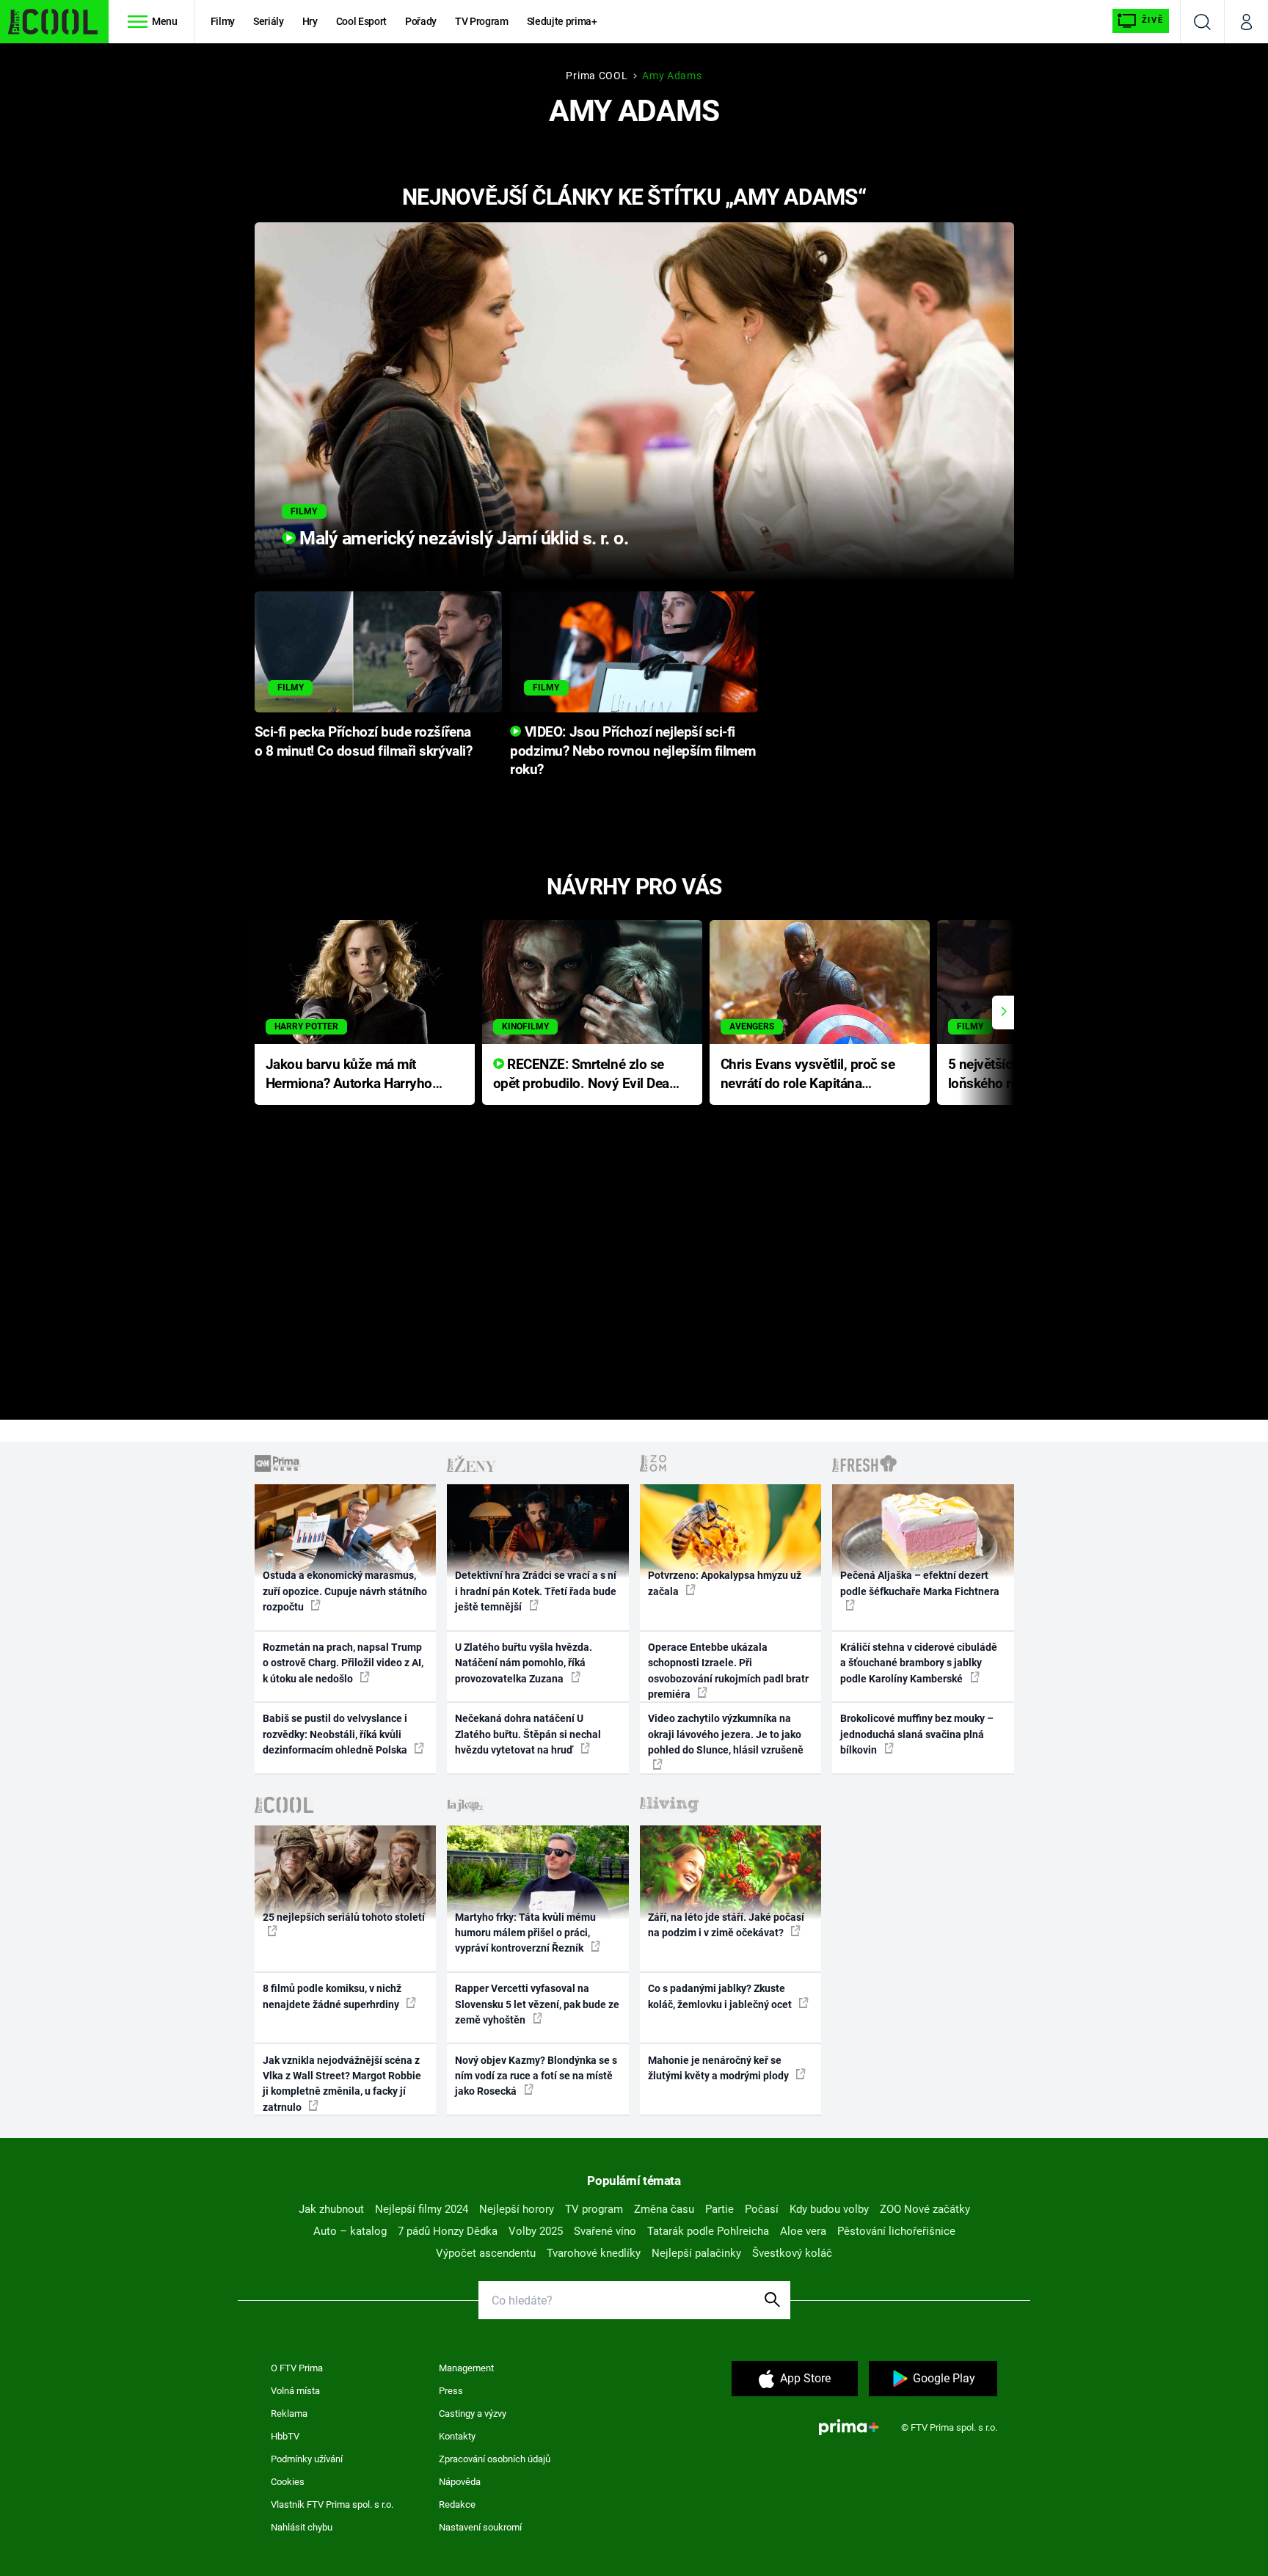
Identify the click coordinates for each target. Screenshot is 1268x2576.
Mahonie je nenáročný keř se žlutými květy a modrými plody (719, 2068)
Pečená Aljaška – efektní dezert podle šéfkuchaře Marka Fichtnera (920, 1583)
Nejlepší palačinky (696, 2253)
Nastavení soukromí (480, 2527)
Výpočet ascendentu (486, 2253)
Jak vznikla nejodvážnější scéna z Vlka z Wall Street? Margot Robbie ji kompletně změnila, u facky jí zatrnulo (342, 2084)
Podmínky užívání (307, 2459)
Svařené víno (605, 2231)
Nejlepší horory (517, 2209)
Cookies (288, 2482)
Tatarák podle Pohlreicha (708, 2231)
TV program (594, 2209)
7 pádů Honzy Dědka (448, 2231)
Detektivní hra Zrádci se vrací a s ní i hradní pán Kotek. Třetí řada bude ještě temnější (536, 1591)
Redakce (457, 2504)
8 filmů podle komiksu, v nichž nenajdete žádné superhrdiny (332, 1996)
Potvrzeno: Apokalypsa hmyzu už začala (725, 1583)
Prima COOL (597, 76)
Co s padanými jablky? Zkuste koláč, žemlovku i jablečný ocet (721, 1996)
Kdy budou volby (829, 2209)
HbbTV (285, 2436)
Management (466, 2368)
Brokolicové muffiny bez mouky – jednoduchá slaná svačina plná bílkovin (917, 1734)
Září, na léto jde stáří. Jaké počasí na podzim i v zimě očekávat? (726, 1925)
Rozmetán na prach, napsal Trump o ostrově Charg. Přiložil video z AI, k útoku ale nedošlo (343, 1663)
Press (451, 2391)
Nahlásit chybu (302, 2527)
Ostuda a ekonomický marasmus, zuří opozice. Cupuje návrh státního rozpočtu (345, 1591)
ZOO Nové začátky (925, 2209)
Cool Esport (361, 21)
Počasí (762, 2209)
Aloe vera (803, 2231)
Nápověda (460, 2482)
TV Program (481, 21)
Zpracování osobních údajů (495, 2459)
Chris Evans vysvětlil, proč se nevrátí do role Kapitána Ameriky (808, 1075)
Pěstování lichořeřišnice (896, 2231)
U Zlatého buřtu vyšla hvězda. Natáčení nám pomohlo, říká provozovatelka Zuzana (524, 1663)
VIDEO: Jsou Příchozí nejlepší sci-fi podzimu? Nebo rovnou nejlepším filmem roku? (633, 751)
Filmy (223, 21)
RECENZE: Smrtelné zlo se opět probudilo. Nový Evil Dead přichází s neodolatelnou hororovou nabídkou (585, 1075)
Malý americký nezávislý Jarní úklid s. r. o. (462, 538)
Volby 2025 (536, 2231)
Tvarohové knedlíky (594, 2253)
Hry (310, 21)
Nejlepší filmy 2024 (422, 2209)
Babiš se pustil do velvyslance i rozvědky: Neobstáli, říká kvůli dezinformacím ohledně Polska (336, 1734)
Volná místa (295, 2391)
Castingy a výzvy (473, 2413)
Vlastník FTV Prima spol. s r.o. (332, 2504)
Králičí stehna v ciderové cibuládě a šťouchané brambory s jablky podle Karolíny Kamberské (919, 1663)
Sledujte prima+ (562, 21)
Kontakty (457, 2436)
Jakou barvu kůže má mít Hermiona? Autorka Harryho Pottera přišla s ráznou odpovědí (349, 1075)
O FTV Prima (297, 2368)
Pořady (421, 21)
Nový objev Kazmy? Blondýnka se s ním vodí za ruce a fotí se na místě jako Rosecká (536, 2076)
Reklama (289, 2413)
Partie (719, 2209)
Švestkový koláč (792, 2253)
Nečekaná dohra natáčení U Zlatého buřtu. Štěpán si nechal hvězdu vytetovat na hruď (528, 1734)
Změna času (664, 2209)
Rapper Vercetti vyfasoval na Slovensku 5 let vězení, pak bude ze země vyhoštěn (537, 2004)
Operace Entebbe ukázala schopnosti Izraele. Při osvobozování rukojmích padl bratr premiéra (728, 1671)
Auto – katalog (350, 2231)
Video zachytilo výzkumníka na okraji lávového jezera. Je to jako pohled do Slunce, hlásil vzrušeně (726, 1734)
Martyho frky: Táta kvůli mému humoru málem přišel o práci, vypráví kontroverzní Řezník (525, 1933)
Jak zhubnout (331, 2209)
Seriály (269, 21)
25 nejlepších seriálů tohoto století (344, 1917)
